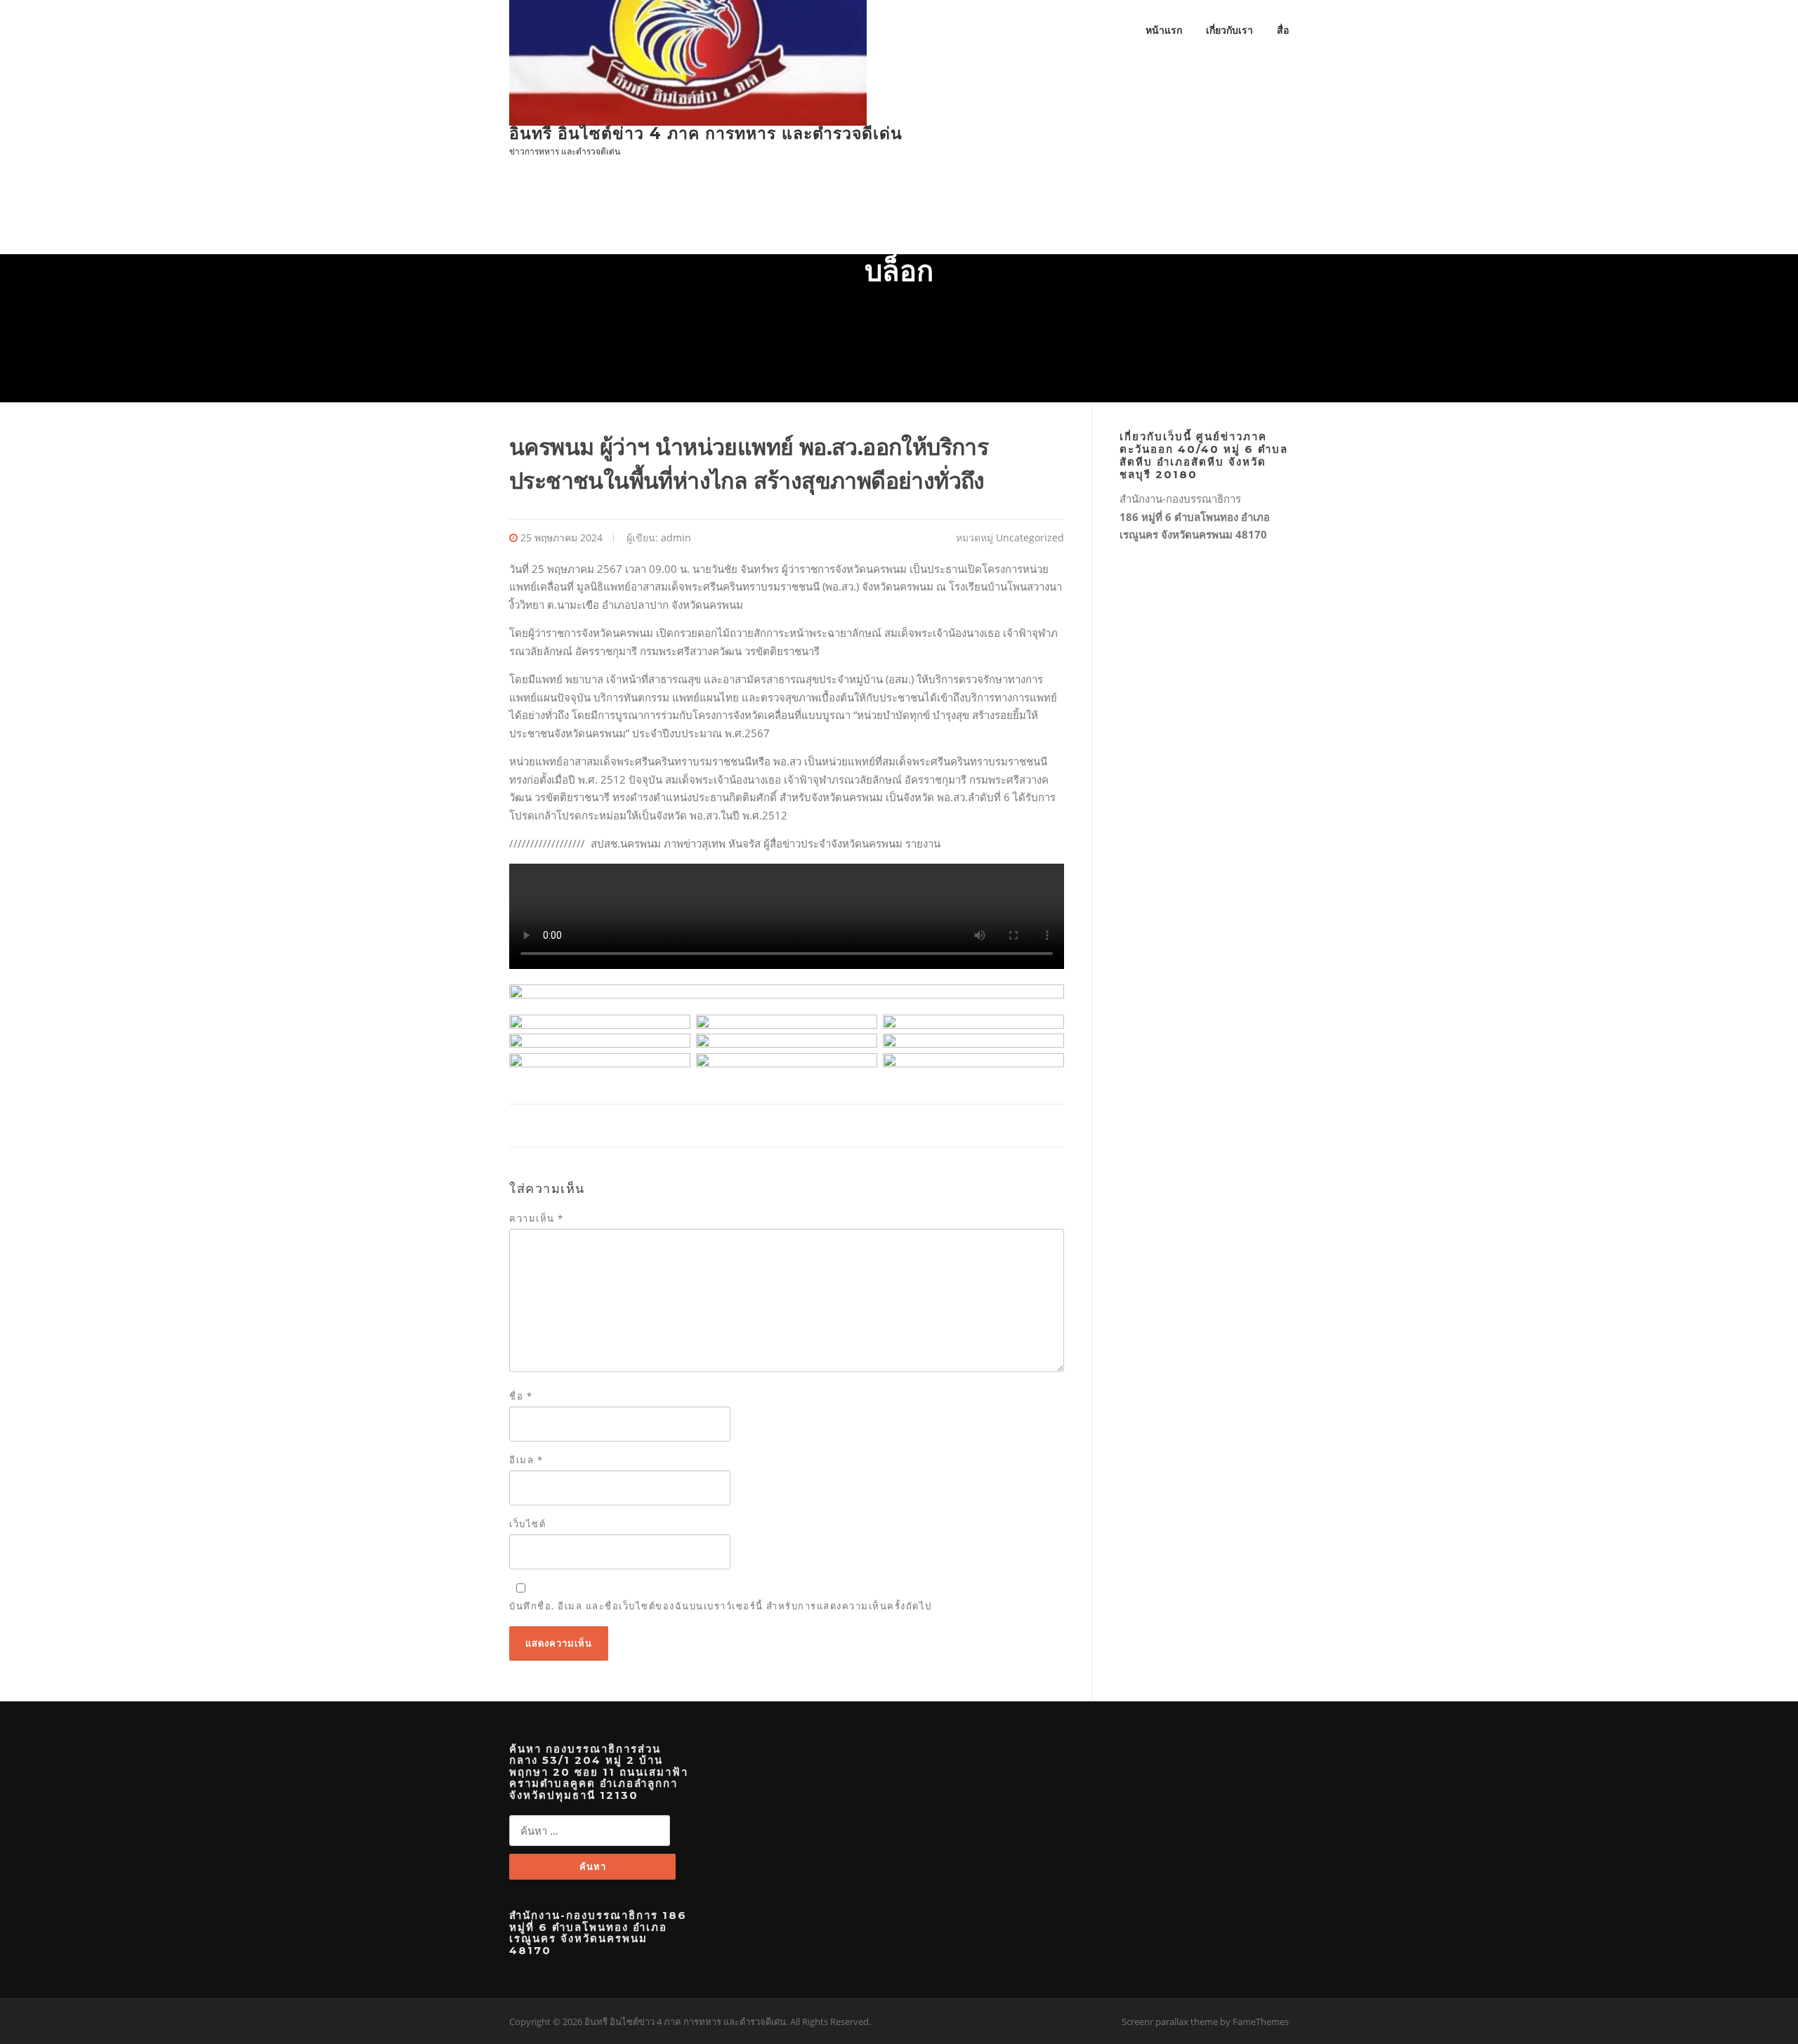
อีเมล (526, 1460)
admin (676, 538)
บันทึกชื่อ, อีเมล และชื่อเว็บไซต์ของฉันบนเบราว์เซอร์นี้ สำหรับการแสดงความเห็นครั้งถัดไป (721, 1606)
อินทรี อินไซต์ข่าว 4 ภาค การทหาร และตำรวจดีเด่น (706, 133)
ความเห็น (537, 1218)
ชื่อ (521, 1396)
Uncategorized (1030, 538)
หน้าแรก (1164, 30)
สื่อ (1283, 30)
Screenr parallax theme (1170, 2022)
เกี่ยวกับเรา (1229, 30)
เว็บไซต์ (527, 1524)
